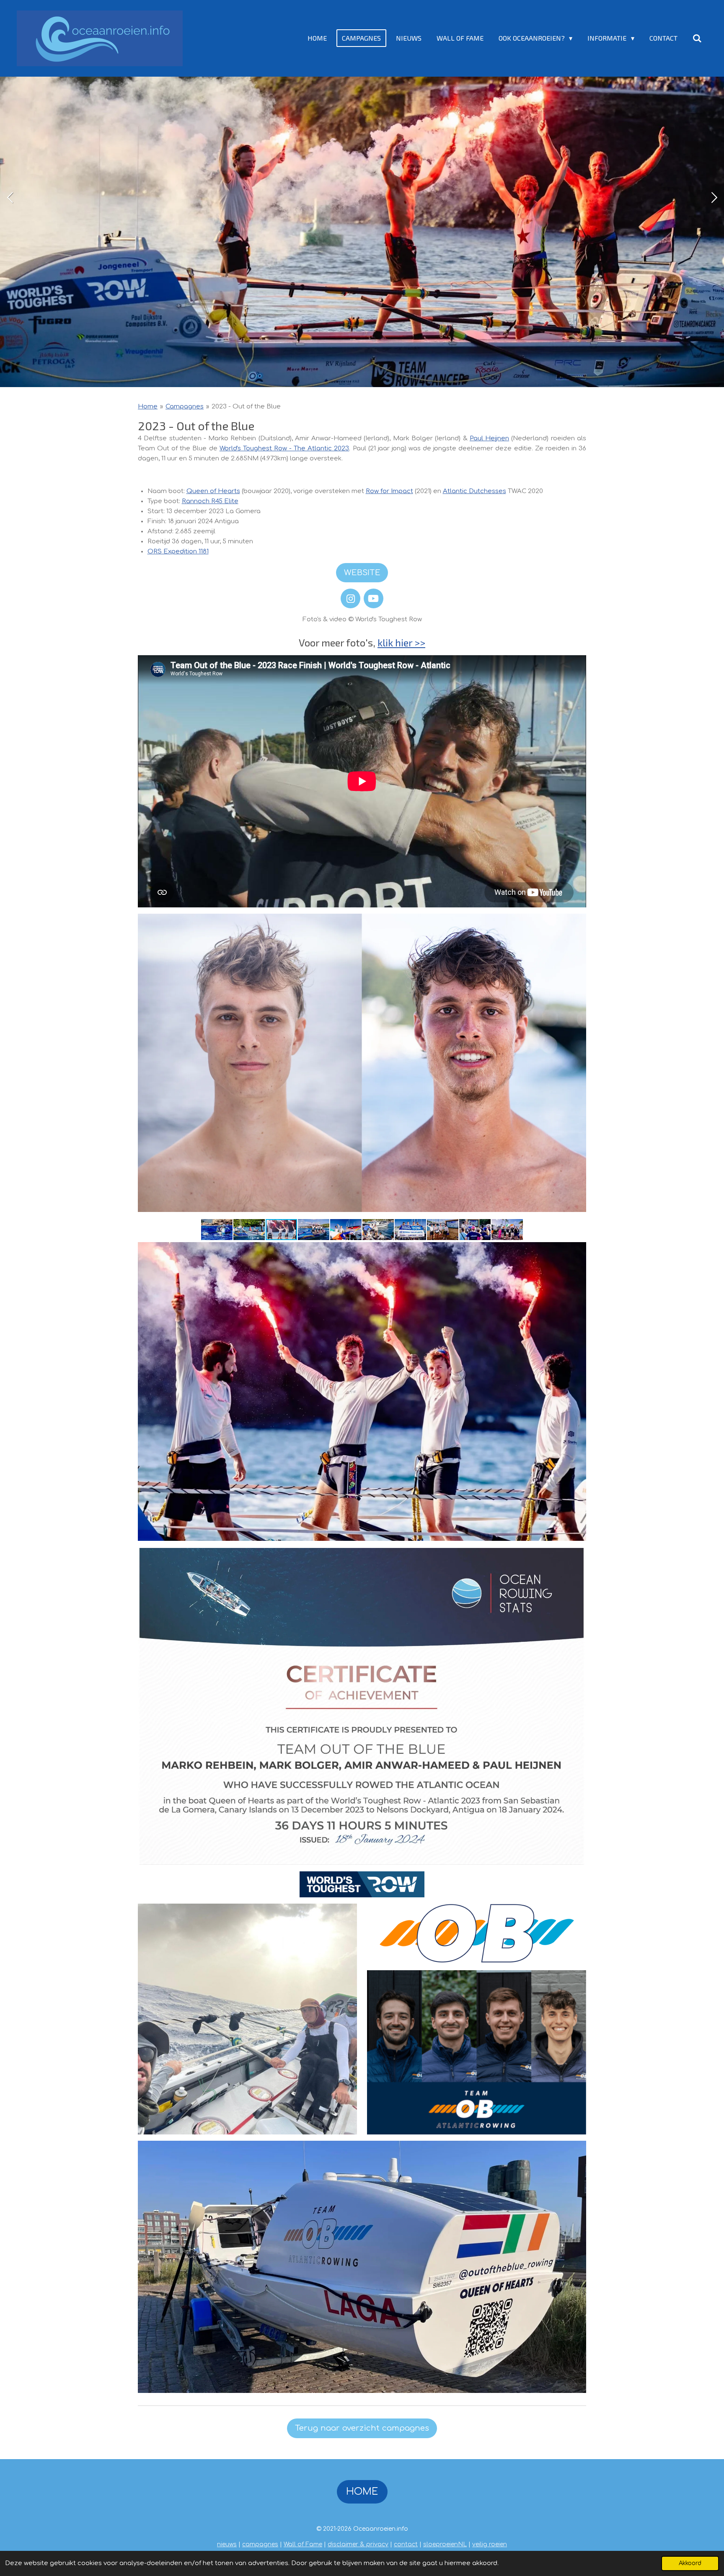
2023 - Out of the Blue (246, 407)
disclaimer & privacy (358, 2544)
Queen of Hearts (213, 491)
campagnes (260, 2544)
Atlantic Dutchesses (474, 491)
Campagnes (185, 407)
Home (148, 407)
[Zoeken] (697, 38)
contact (406, 2544)
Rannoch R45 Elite (210, 501)
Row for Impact (389, 491)
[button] (217, 1230)
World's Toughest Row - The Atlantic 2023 (284, 448)
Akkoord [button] (690, 2563)
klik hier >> (401, 642)
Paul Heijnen (489, 438)
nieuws (227, 2544)
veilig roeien (490, 2544)
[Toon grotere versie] (362, 1063)
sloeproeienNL (445, 2544)
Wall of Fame (303, 2544)
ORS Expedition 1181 (178, 552)
